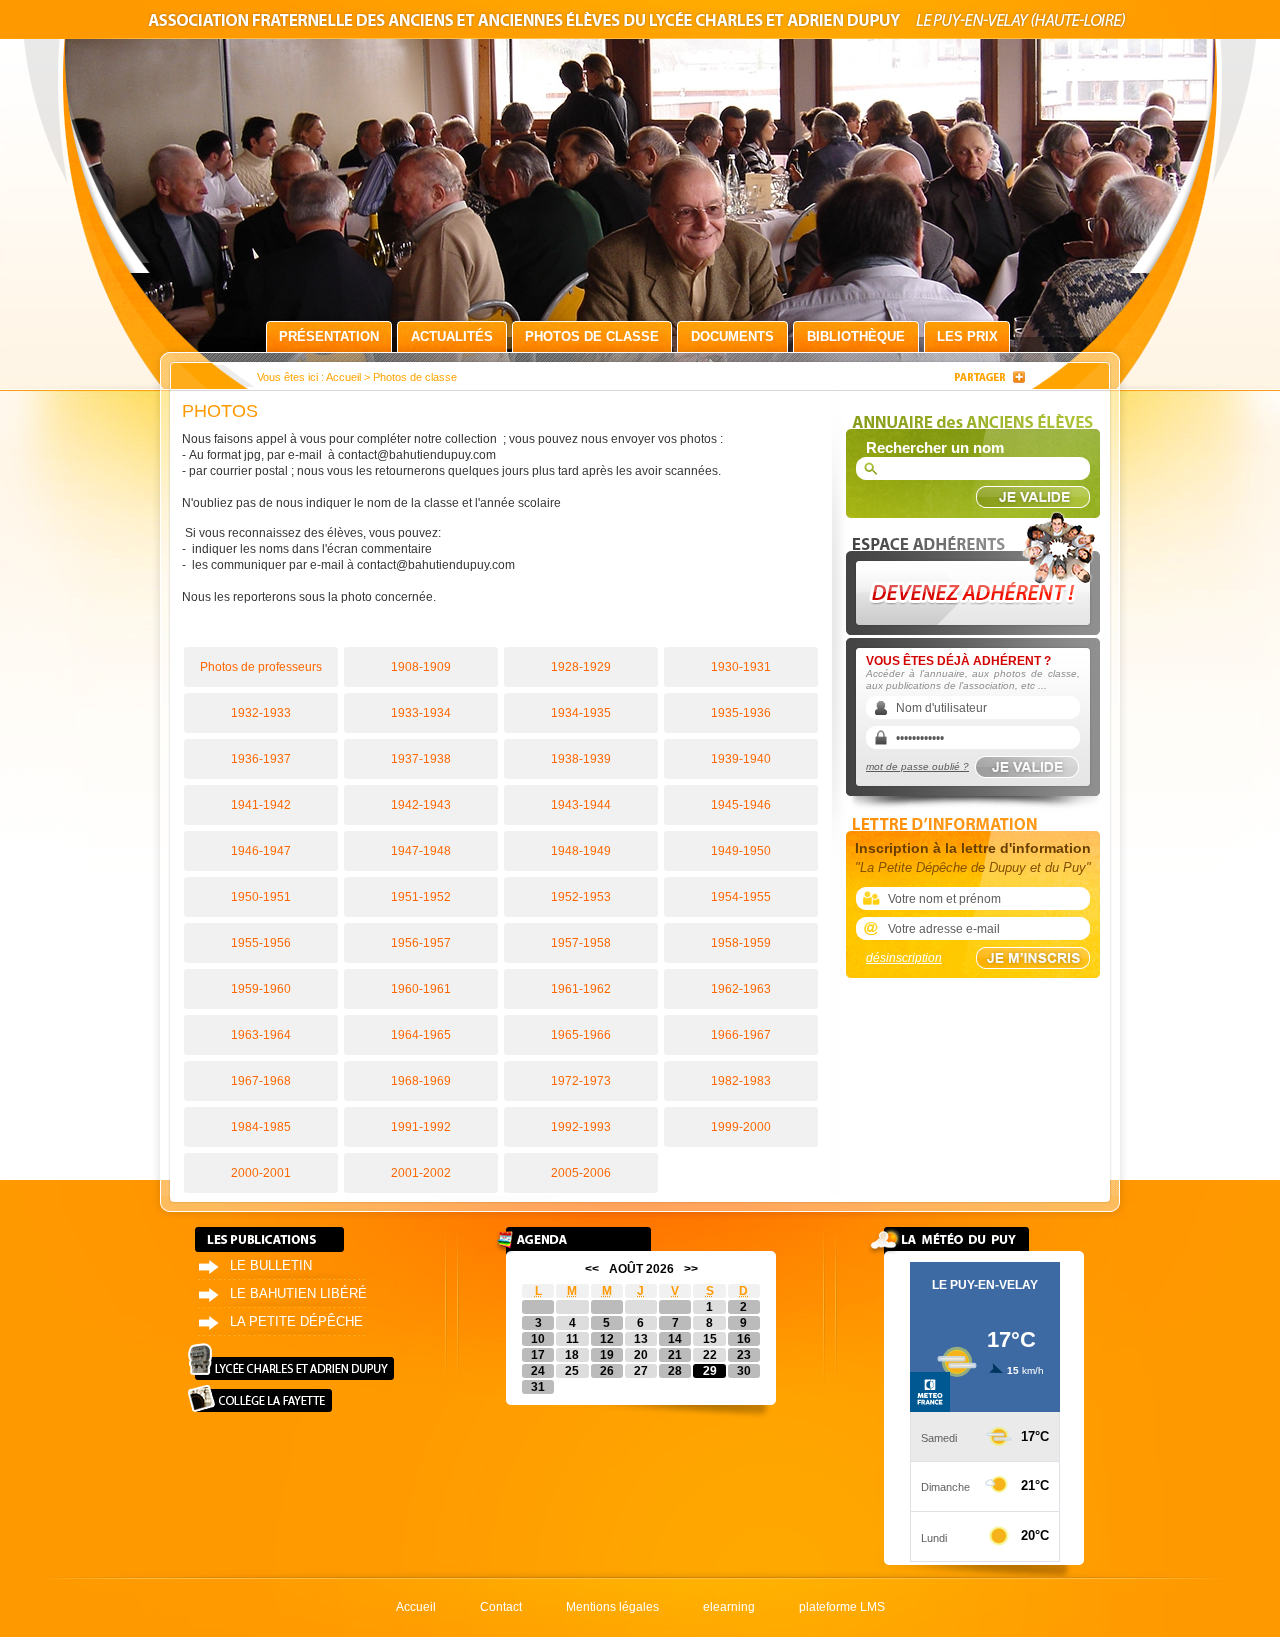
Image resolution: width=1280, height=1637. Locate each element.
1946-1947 (261, 851)
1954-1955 (741, 897)
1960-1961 (421, 989)
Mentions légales (612, 1607)
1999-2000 (741, 1127)
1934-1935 (581, 713)
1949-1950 (741, 851)
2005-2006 (581, 1173)
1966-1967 (741, 1035)
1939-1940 (741, 759)
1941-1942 (261, 805)
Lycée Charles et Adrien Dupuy (291, 1361)
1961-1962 (581, 989)
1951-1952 (421, 897)
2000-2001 (261, 1173)
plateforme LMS (842, 1607)
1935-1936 (741, 713)
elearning (729, 1607)
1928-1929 (581, 667)
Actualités (452, 336)
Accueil (343, 377)
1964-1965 (421, 1035)
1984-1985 (261, 1127)
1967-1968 (261, 1081)
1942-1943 (421, 805)
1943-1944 (581, 805)
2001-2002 (421, 1173)
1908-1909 (421, 667)
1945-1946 (741, 805)
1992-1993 (581, 1127)
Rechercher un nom (935, 447)
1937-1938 (421, 759)
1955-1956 (261, 943)
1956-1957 (421, 943)
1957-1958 (581, 943)
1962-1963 (741, 989)
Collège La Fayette (260, 1398)
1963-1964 (261, 1035)
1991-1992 (421, 1127)
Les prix (967, 336)
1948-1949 (581, 851)
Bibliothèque (856, 336)
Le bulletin (271, 1265)
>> (691, 1269)
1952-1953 (581, 897)
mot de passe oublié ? (917, 766)
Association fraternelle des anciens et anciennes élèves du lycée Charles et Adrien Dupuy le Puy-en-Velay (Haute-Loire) (640, 23)
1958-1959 (741, 943)
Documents (732, 336)
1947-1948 (421, 851)
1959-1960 (261, 989)
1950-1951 (261, 897)
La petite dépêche (296, 1321)
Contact (501, 1607)
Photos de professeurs (261, 667)
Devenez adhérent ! (976, 568)
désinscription (904, 958)
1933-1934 (421, 713)
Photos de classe (592, 336)
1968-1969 (421, 1081)
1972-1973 (581, 1081)
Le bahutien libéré (298, 1293)
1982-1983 (741, 1081)
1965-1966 (581, 1035)
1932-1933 (261, 713)
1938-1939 (581, 759)
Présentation (329, 336)
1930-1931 (741, 667)
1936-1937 (261, 759)
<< (592, 1269)
